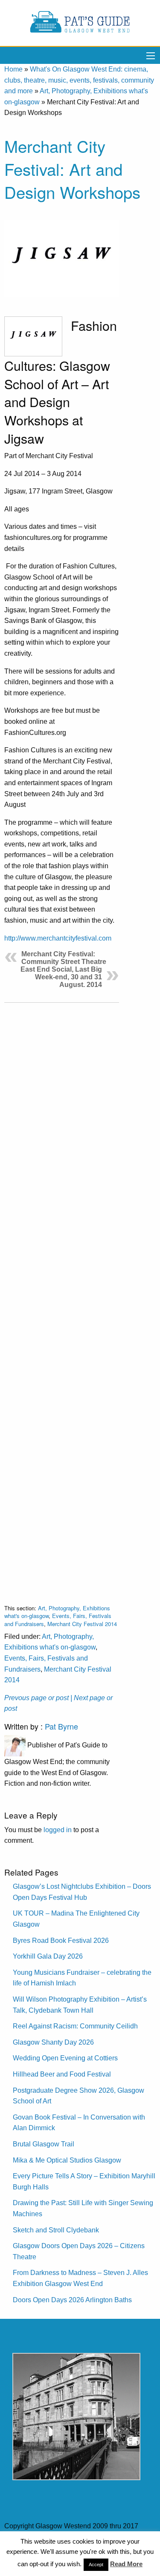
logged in (58, 1830)
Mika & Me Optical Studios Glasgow (67, 2160)
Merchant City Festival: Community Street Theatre (64, 958)
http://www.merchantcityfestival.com (58, 938)
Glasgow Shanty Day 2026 (53, 2042)
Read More (126, 2564)
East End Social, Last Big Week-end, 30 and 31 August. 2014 (61, 977)
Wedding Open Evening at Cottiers (65, 2058)
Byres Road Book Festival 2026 (61, 1941)
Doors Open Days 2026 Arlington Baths (72, 2300)
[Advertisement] (62, 1297)
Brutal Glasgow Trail (44, 2144)
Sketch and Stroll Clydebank (56, 2230)
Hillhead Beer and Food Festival (62, 2074)
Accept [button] (96, 2565)
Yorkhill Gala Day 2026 (48, 1956)
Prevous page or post (36, 1698)
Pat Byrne (61, 1726)
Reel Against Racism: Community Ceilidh (75, 2026)
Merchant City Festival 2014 (82, 1624)
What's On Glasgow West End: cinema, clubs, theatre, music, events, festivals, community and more (79, 80)
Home (13, 69)
